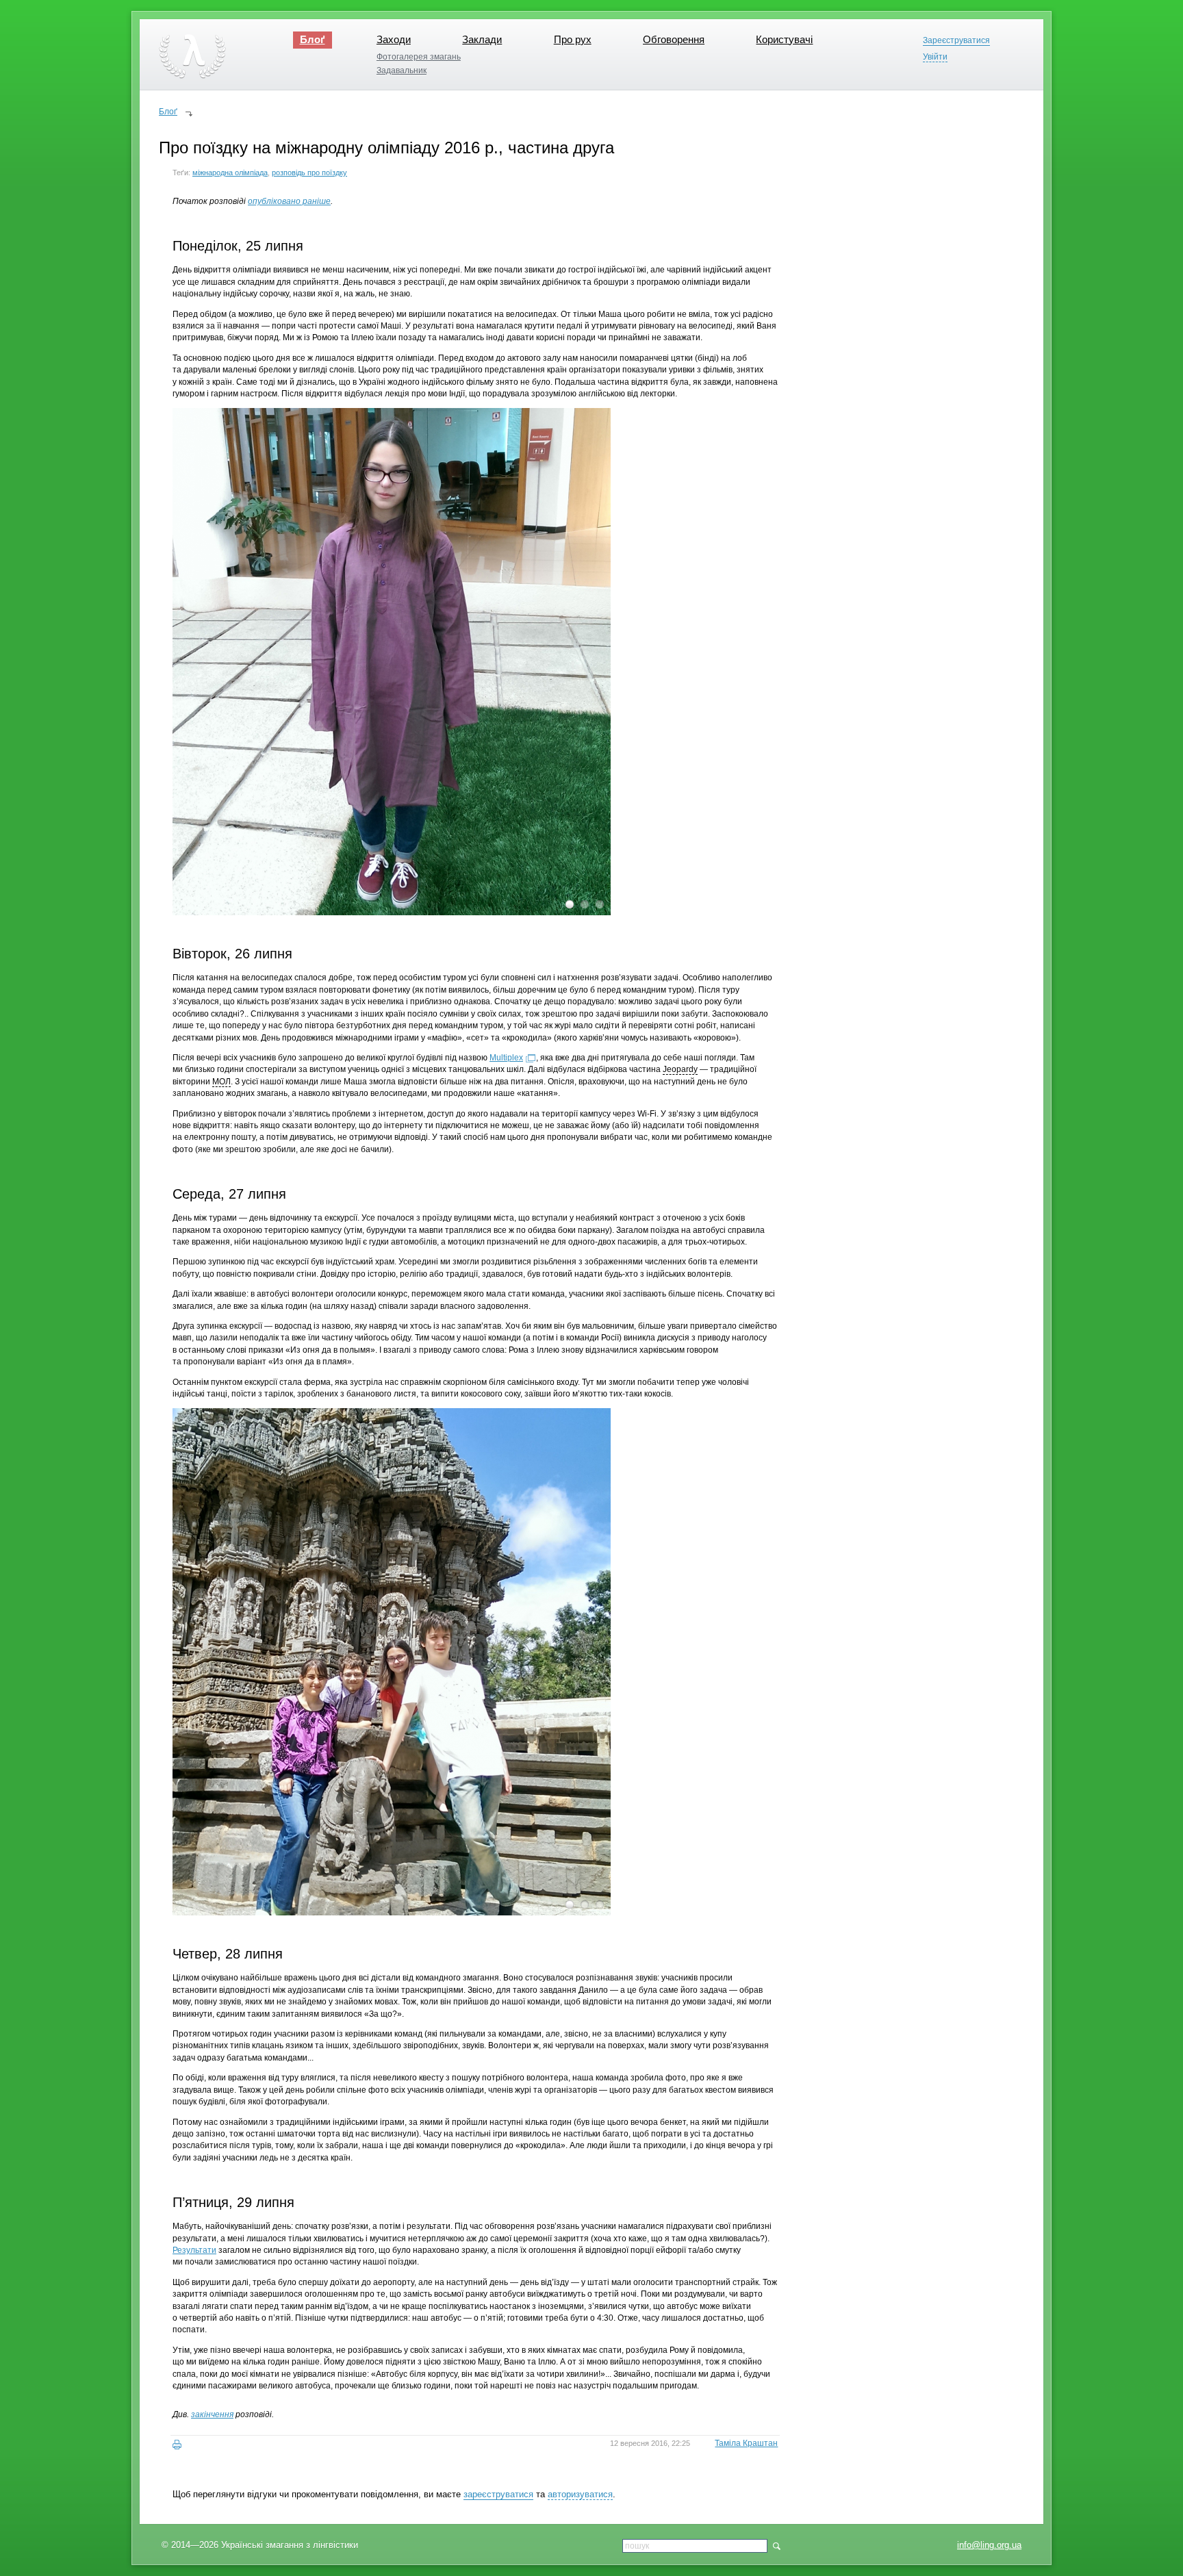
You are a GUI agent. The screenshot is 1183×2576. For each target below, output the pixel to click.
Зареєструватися (956, 41)
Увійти (935, 57)
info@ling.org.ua (989, 2545)
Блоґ (313, 39)
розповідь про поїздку (309, 173)
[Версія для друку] (177, 2445)
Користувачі (784, 39)
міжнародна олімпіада (230, 173)
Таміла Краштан (746, 2443)
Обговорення (674, 39)
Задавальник (402, 71)
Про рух (573, 39)
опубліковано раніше (289, 201)
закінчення (212, 2414)
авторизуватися (580, 2494)
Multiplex (506, 1058)
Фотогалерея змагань (419, 57)
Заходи (394, 39)
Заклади (482, 39)
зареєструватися (498, 2494)
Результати (194, 2250)
